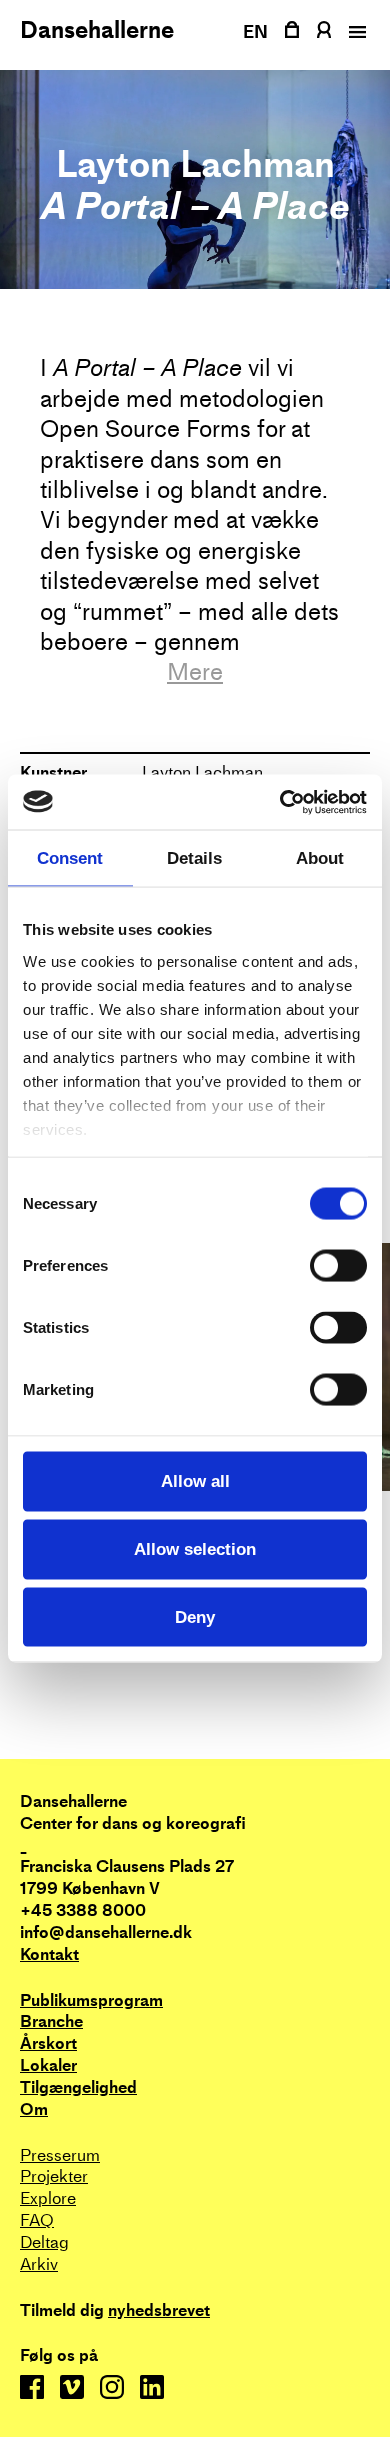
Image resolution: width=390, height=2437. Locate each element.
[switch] (338, 1266)
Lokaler (48, 2065)
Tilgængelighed (78, 2087)
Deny (195, 1616)
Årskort (48, 2043)
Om (34, 2109)
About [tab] (320, 857)
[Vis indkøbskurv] (292, 29)
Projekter (54, 2176)
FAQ (37, 2220)
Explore (48, 2198)
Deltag (44, 2242)
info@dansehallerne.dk (106, 1932)
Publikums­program (91, 2000)
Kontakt (49, 1954)
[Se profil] (323, 29)
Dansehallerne (97, 30)
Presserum (60, 2155)
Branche (51, 2021)
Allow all (195, 1481)
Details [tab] (194, 857)
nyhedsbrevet (159, 2311)
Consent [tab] (70, 857)
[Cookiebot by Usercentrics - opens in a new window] (280, 802)
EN (256, 31)
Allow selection (195, 1549)
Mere (195, 672)
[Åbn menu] (355, 32)
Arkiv (39, 2264)
